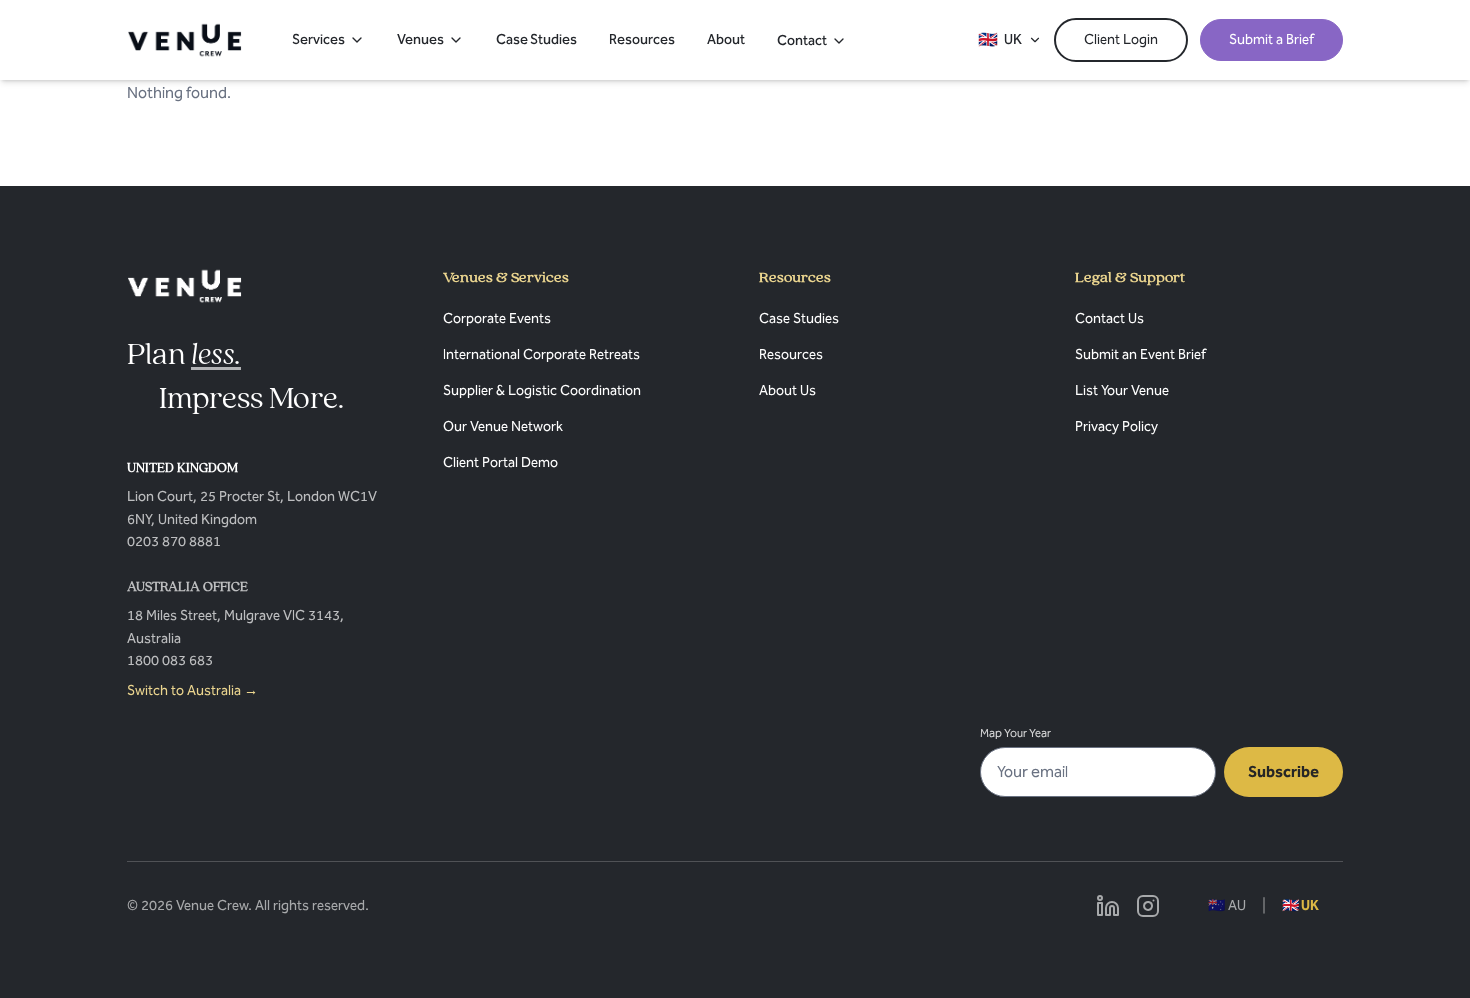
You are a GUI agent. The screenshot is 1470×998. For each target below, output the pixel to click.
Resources (642, 39)
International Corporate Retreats (541, 354)
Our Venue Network (503, 426)
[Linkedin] (1108, 906)
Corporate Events (497, 318)
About (726, 39)
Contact (802, 40)
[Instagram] (1148, 906)
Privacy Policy (1116, 426)
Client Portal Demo (500, 462)
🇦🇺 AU (1227, 905)
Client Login (1121, 39)
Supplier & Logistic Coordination (542, 390)
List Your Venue (1122, 390)
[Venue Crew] (184, 286)
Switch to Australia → (192, 690)
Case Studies (536, 39)
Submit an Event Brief (1140, 354)
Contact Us (1109, 318)
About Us (787, 390)
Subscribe (1283, 771)
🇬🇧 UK (1300, 905)
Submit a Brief (1271, 39)
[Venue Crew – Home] (184, 40)
